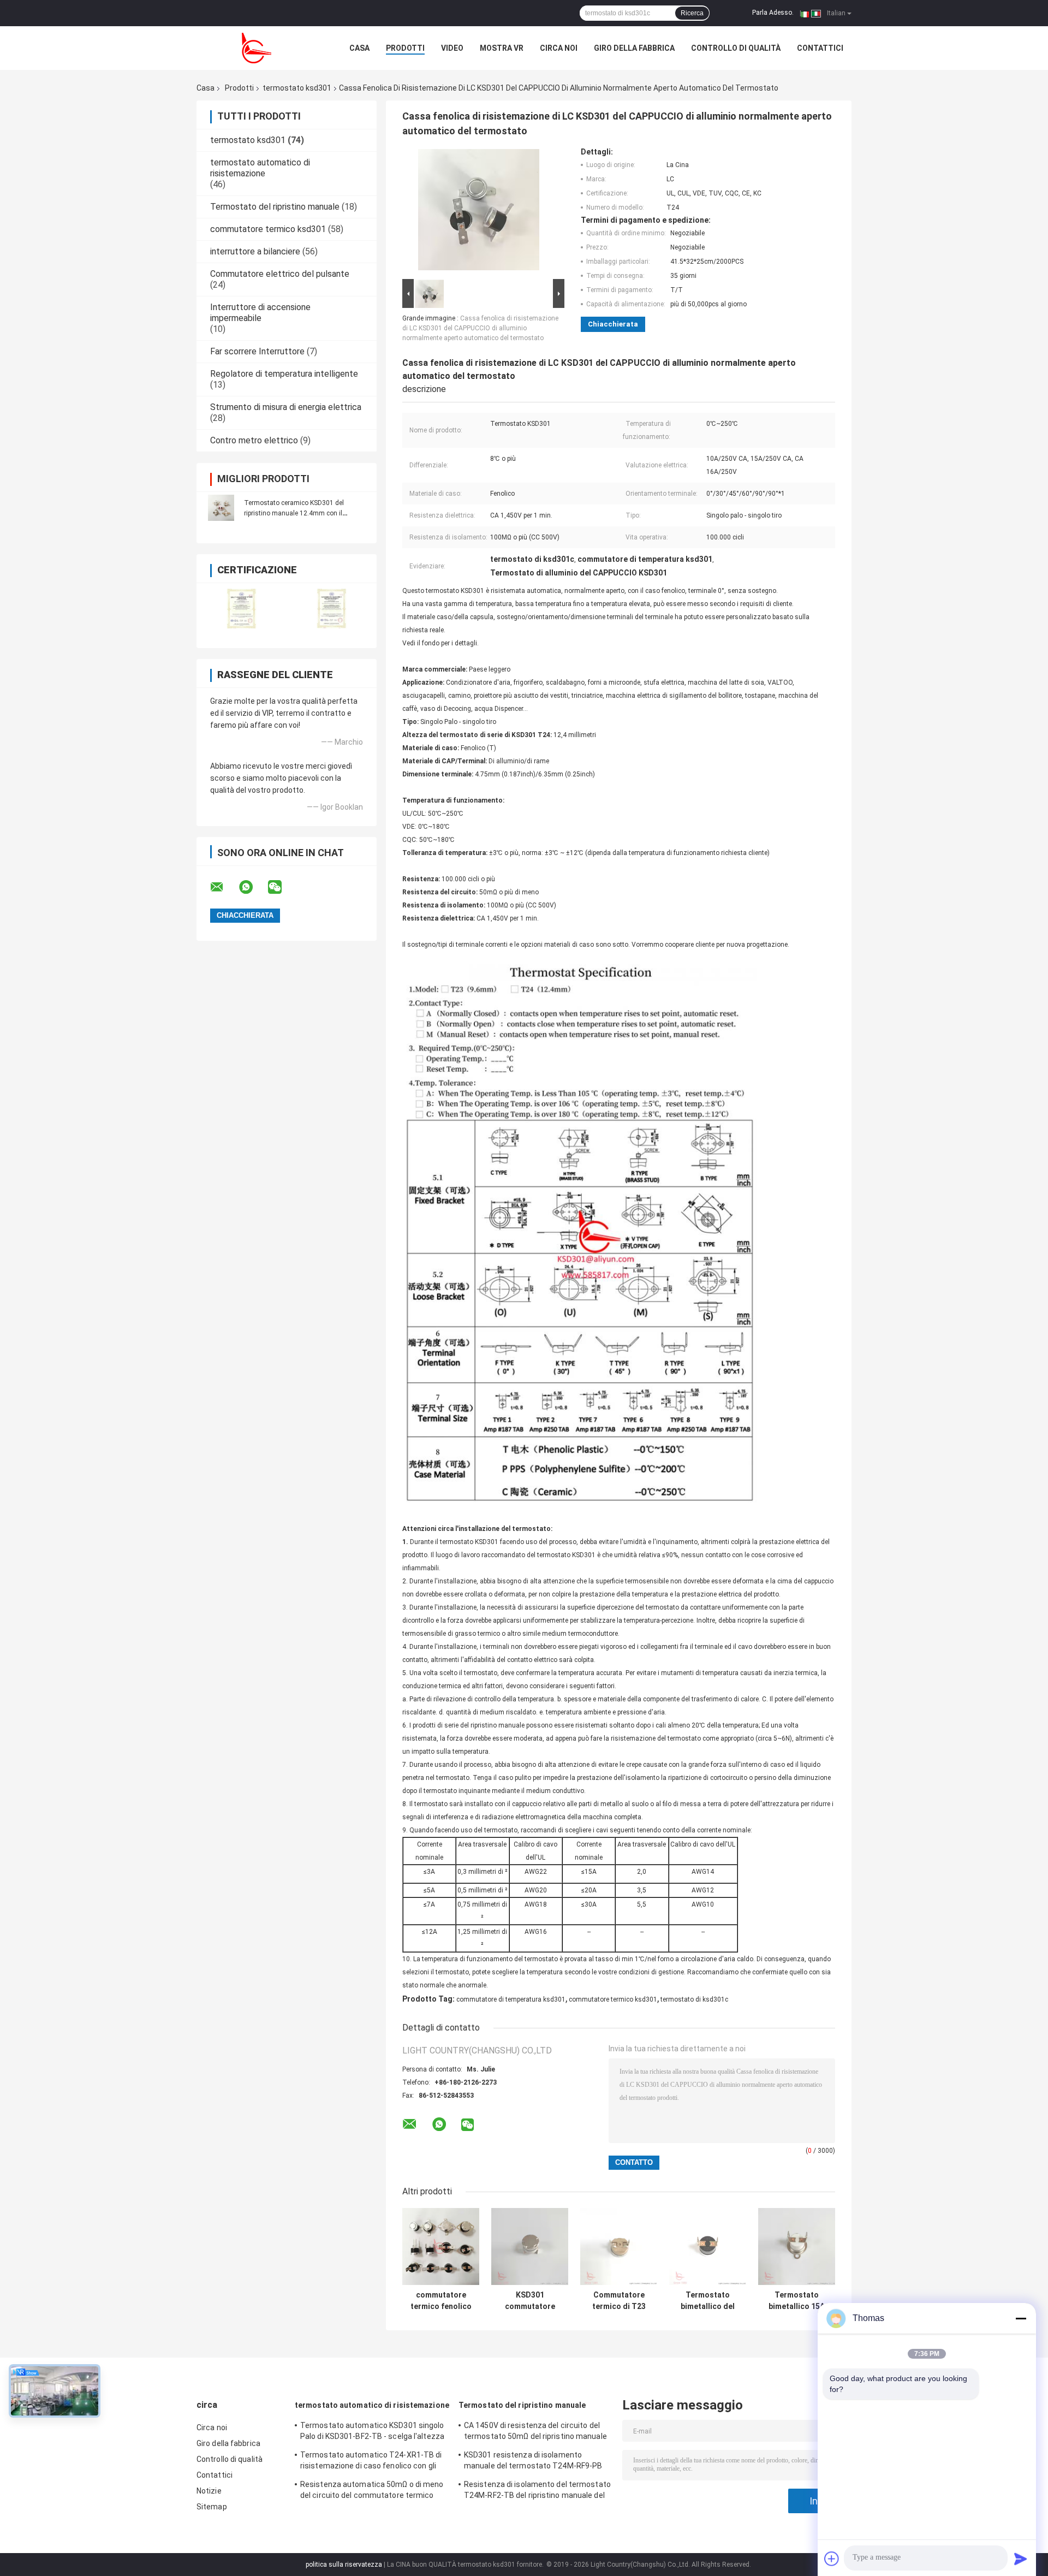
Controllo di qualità (736, 48)
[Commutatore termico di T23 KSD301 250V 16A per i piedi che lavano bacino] (619, 2246)
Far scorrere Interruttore (257, 351)
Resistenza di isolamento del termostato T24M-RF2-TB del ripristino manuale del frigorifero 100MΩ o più (537, 2491)
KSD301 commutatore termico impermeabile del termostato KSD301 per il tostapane (530, 2301)
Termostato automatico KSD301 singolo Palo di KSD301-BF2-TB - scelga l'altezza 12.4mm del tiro (372, 2432)
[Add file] (832, 2559)
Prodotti (405, 48)
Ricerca (692, 13)
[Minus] (1021, 2318)
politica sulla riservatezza (344, 2565)
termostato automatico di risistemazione (260, 168)
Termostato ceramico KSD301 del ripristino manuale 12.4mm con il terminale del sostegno (294, 513)
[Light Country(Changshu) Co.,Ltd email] (224, 887)
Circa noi (559, 48)
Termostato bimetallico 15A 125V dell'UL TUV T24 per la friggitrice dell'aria (797, 2301)
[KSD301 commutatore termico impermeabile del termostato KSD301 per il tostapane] (530, 2246)
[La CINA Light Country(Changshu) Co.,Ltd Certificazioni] (242, 609)
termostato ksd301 (297, 88)
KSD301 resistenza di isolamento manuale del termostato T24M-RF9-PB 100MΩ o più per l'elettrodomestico (533, 2462)
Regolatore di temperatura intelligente (284, 374)
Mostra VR (502, 48)
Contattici (820, 48)
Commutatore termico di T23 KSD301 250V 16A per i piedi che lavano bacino (619, 2301)
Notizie (209, 2491)
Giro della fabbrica (634, 48)
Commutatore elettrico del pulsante (280, 274)
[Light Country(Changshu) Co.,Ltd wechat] (282, 887)
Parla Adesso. (773, 13)
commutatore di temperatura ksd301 (511, 1999)
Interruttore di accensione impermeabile (260, 313)
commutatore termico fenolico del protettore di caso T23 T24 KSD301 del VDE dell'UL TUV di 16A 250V (441, 2301)
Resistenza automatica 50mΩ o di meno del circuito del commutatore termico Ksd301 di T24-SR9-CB (372, 2491)
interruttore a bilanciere (255, 251)
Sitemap (212, 2507)
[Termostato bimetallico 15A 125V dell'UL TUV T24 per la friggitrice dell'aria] (797, 2246)
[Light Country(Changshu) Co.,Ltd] (257, 48)
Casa (359, 48)
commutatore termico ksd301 (268, 229)
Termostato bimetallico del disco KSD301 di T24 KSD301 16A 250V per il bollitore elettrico (708, 2301)
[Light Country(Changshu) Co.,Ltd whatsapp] (253, 887)
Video (452, 48)
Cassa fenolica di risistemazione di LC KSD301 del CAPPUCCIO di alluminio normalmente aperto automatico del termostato (480, 328)
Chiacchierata (613, 324)
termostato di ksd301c (694, 1999)
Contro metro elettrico (254, 440)
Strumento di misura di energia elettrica (286, 407)
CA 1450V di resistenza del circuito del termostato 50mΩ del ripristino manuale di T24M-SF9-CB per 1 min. (535, 2432)
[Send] (1021, 2559)
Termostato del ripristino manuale (275, 207)
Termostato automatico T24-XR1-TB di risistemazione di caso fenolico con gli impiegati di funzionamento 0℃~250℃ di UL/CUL (372, 2462)
